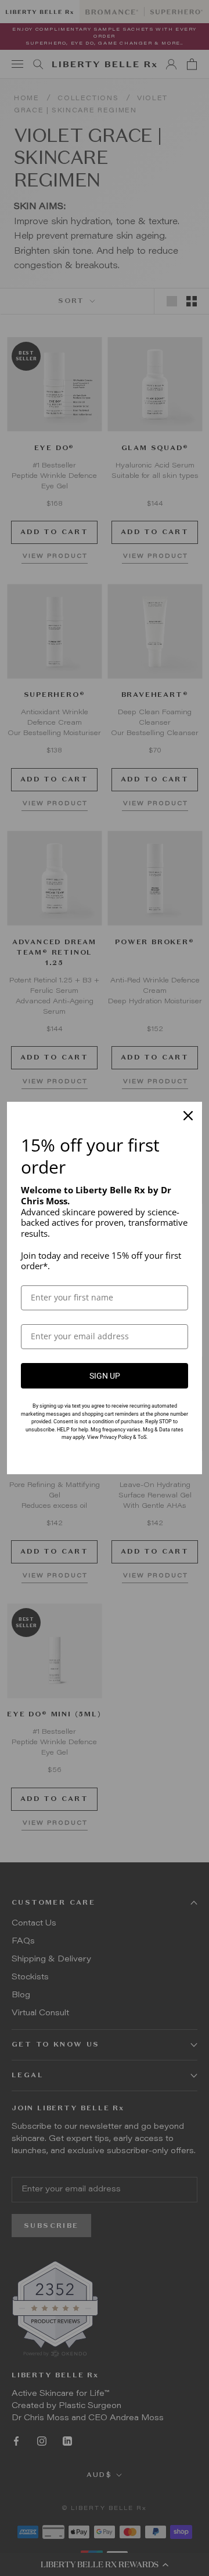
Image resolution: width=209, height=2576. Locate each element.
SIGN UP (105, 1376)
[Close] (188, 1116)
